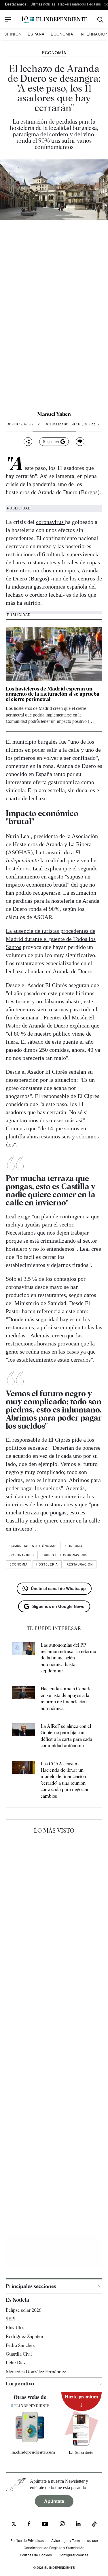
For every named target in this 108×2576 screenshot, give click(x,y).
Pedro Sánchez (20, 2345)
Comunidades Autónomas (33, 1546)
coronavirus (51, 522)
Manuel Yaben (54, 414)
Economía (62, 34)
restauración (80, 1564)
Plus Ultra (16, 2328)
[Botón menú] (8, 20)
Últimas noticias (43, 4)
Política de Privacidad (27, 2540)
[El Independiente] (54, 20)
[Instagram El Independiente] (62, 2524)
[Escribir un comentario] (80, 442)
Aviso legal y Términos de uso (75, 2540)
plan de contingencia (65, 1216)
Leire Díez (16, 2363)
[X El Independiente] (14, 2524)
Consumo (74, 1546)
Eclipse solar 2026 (24, 2310)
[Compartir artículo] (28, 442)
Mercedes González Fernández (36, 2372)
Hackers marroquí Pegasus (79, 4)
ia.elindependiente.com (33, 2452)
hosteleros (18, 868)
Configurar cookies (74, 2555)
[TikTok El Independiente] (94, 2525)
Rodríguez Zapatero (25, 2336)
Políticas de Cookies (36, 2555)
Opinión (13, 34)
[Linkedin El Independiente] (78, 2524)
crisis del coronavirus (65, 1555)
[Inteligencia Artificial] (30, 2441)
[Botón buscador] (100, 20)
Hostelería (47, 1564)
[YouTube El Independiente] (45, 2524)
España (36, 34)
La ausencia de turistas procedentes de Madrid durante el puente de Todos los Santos (51, 939)
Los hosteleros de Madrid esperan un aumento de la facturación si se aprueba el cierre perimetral (53, 694)
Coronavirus (22, 1555)
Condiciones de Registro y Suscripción (54, 2548)
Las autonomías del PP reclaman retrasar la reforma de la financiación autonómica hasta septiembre (68, 1658)
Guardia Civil (19, 2354)
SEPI (11, 2319)
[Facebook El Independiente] (29, 2524)
